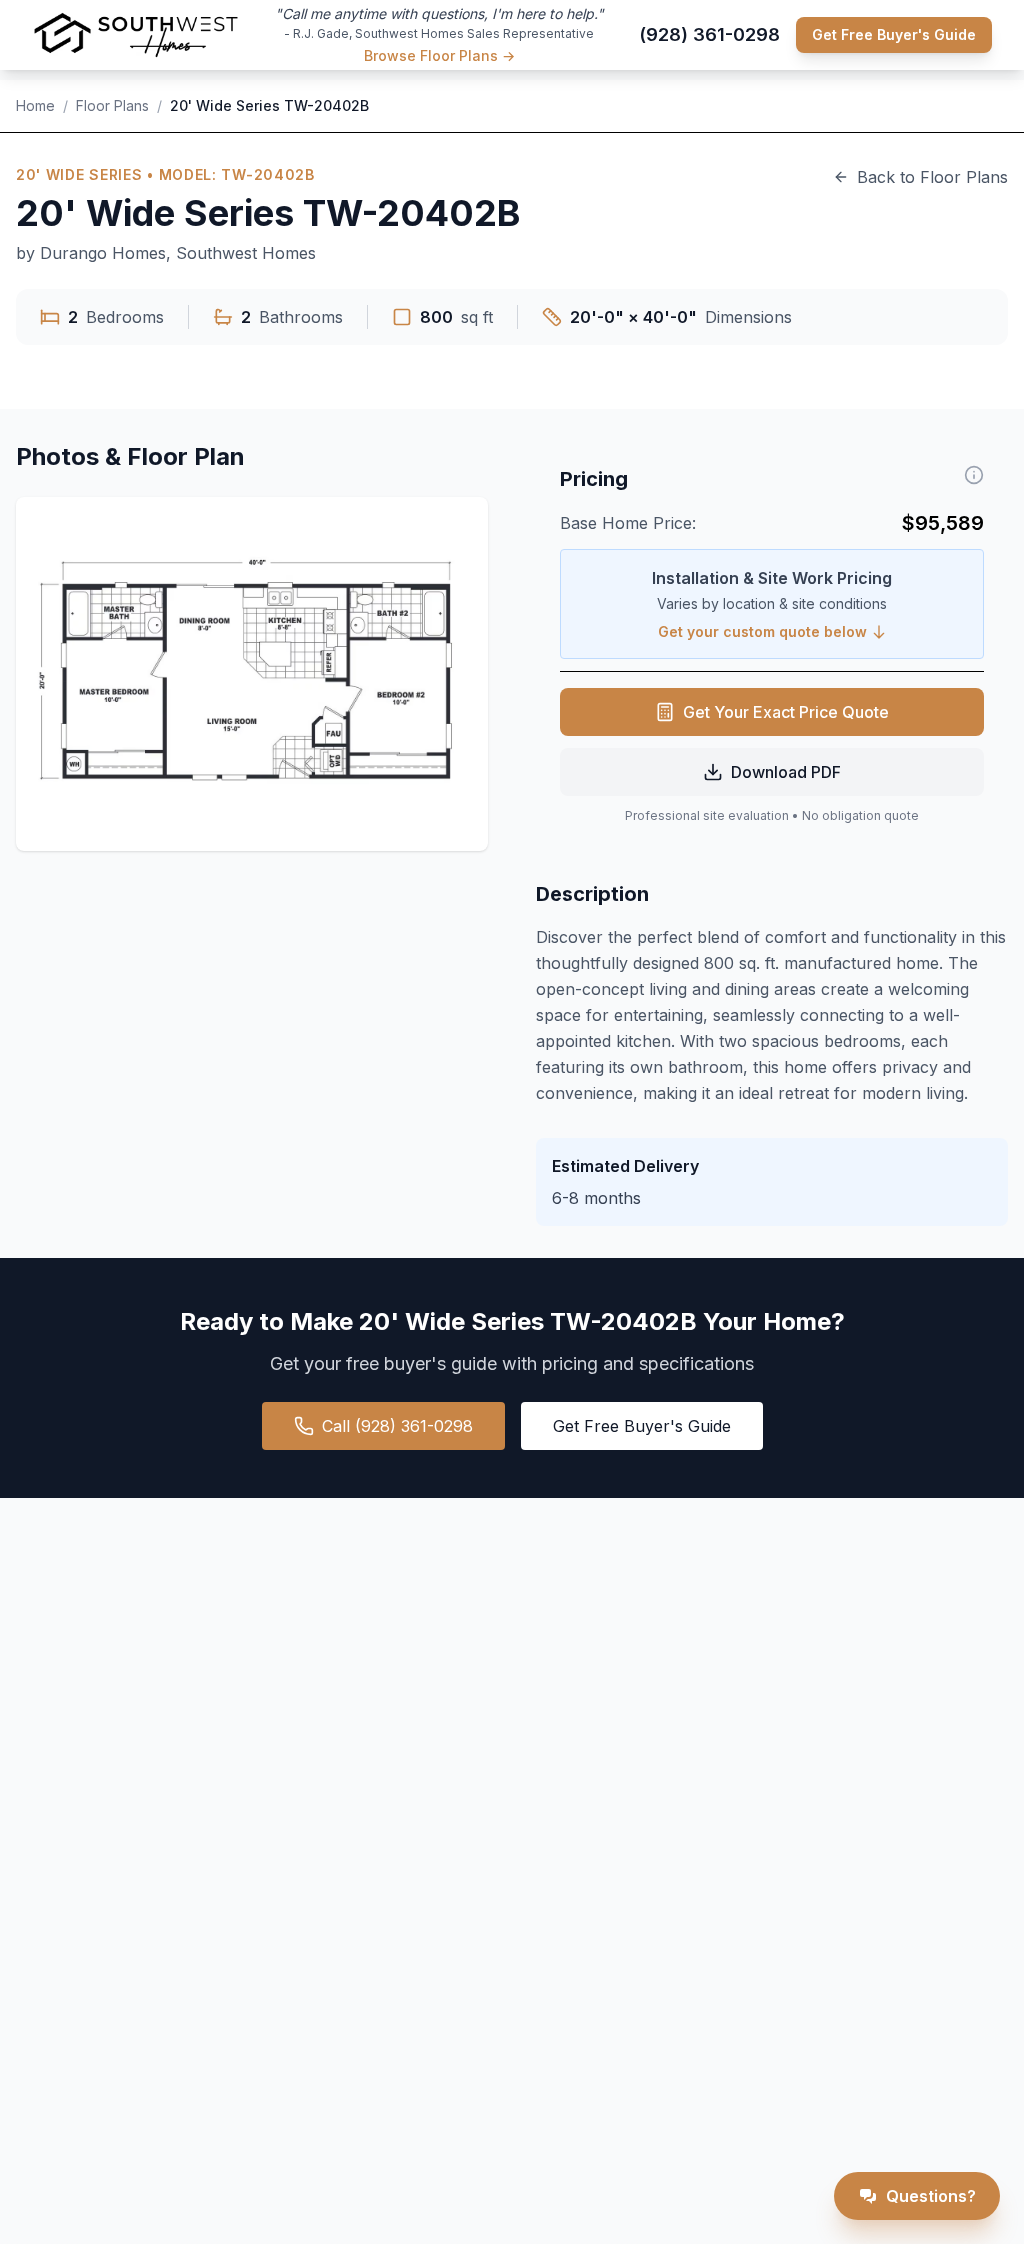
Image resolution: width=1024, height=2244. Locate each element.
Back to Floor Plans (932, 177)
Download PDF (786, 772)
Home (35, 105)
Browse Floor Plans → (439, 55)
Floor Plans (112, 105)
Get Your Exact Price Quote (786, 712)
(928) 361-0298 (709, 34)
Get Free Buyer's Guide (894, 34)
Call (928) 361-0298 (397, 1426)
